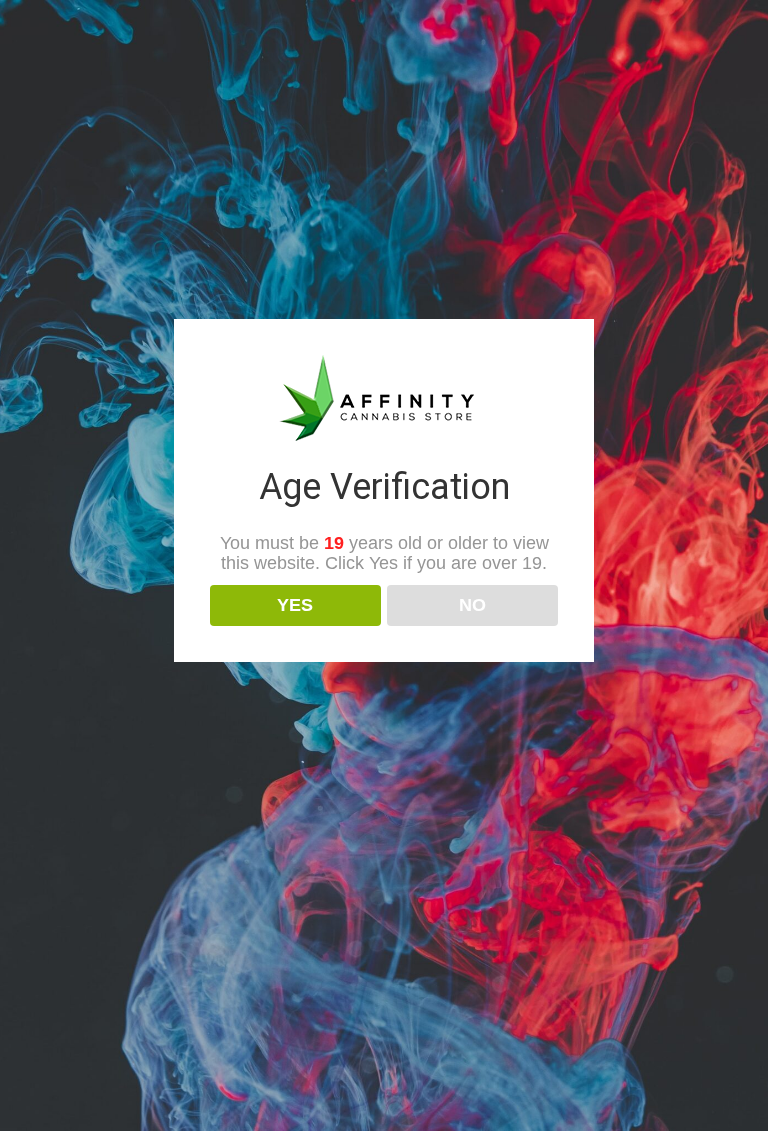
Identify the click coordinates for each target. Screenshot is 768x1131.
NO (472, 605)
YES (295, 605)
